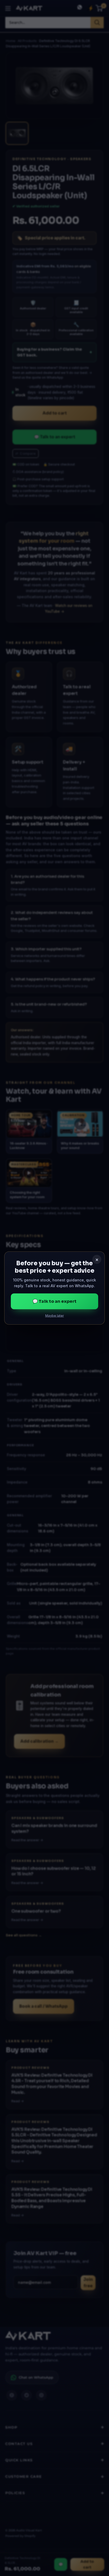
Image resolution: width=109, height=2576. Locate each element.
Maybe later (55, 1315)
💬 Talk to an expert (54, 1301)
